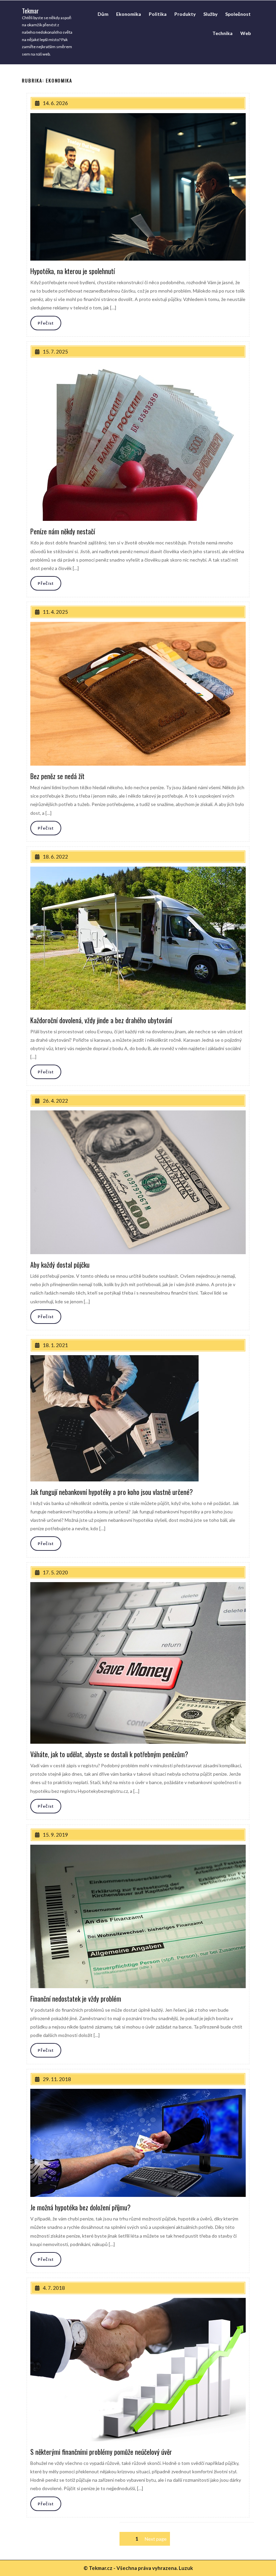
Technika (222, 33)
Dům (103, 14)
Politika (158, 14)
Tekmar (30, 10)
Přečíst (46, 323)
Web (246, 33)
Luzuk (186, 2568)
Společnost (238, 14)
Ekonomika (129, 14)
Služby (210, 14)
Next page (156, 2539)
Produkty (185, 14)
